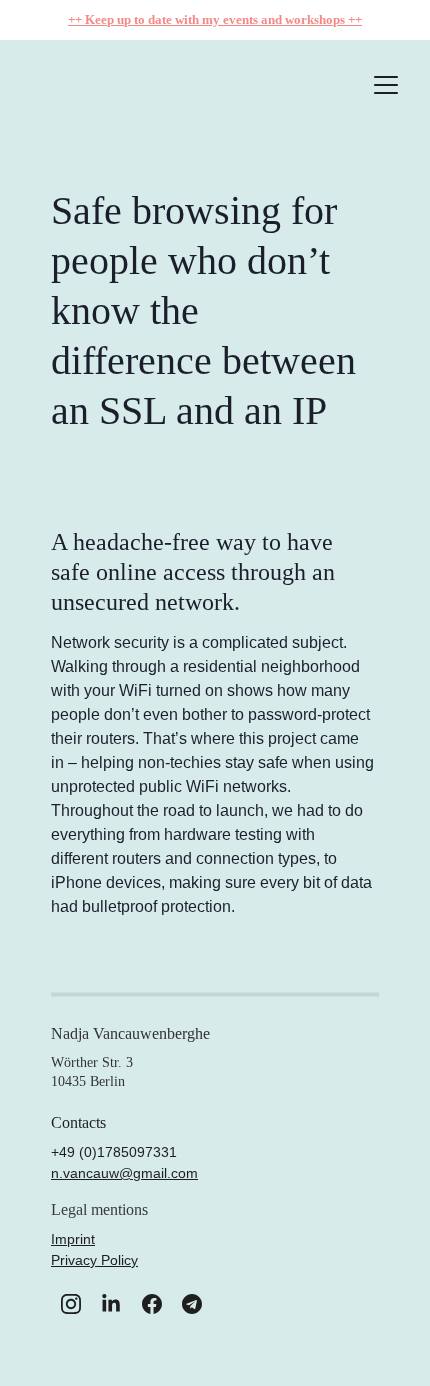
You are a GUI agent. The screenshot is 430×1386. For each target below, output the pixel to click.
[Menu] (386, 85)
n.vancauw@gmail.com (124, 1173)
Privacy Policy (94, 1260)
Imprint (73, 1239)
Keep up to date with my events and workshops (216, 19)
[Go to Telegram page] (192, 1304)
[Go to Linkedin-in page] (111, 1304)
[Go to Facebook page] (152, 1304)
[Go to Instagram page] (71, 1304)
